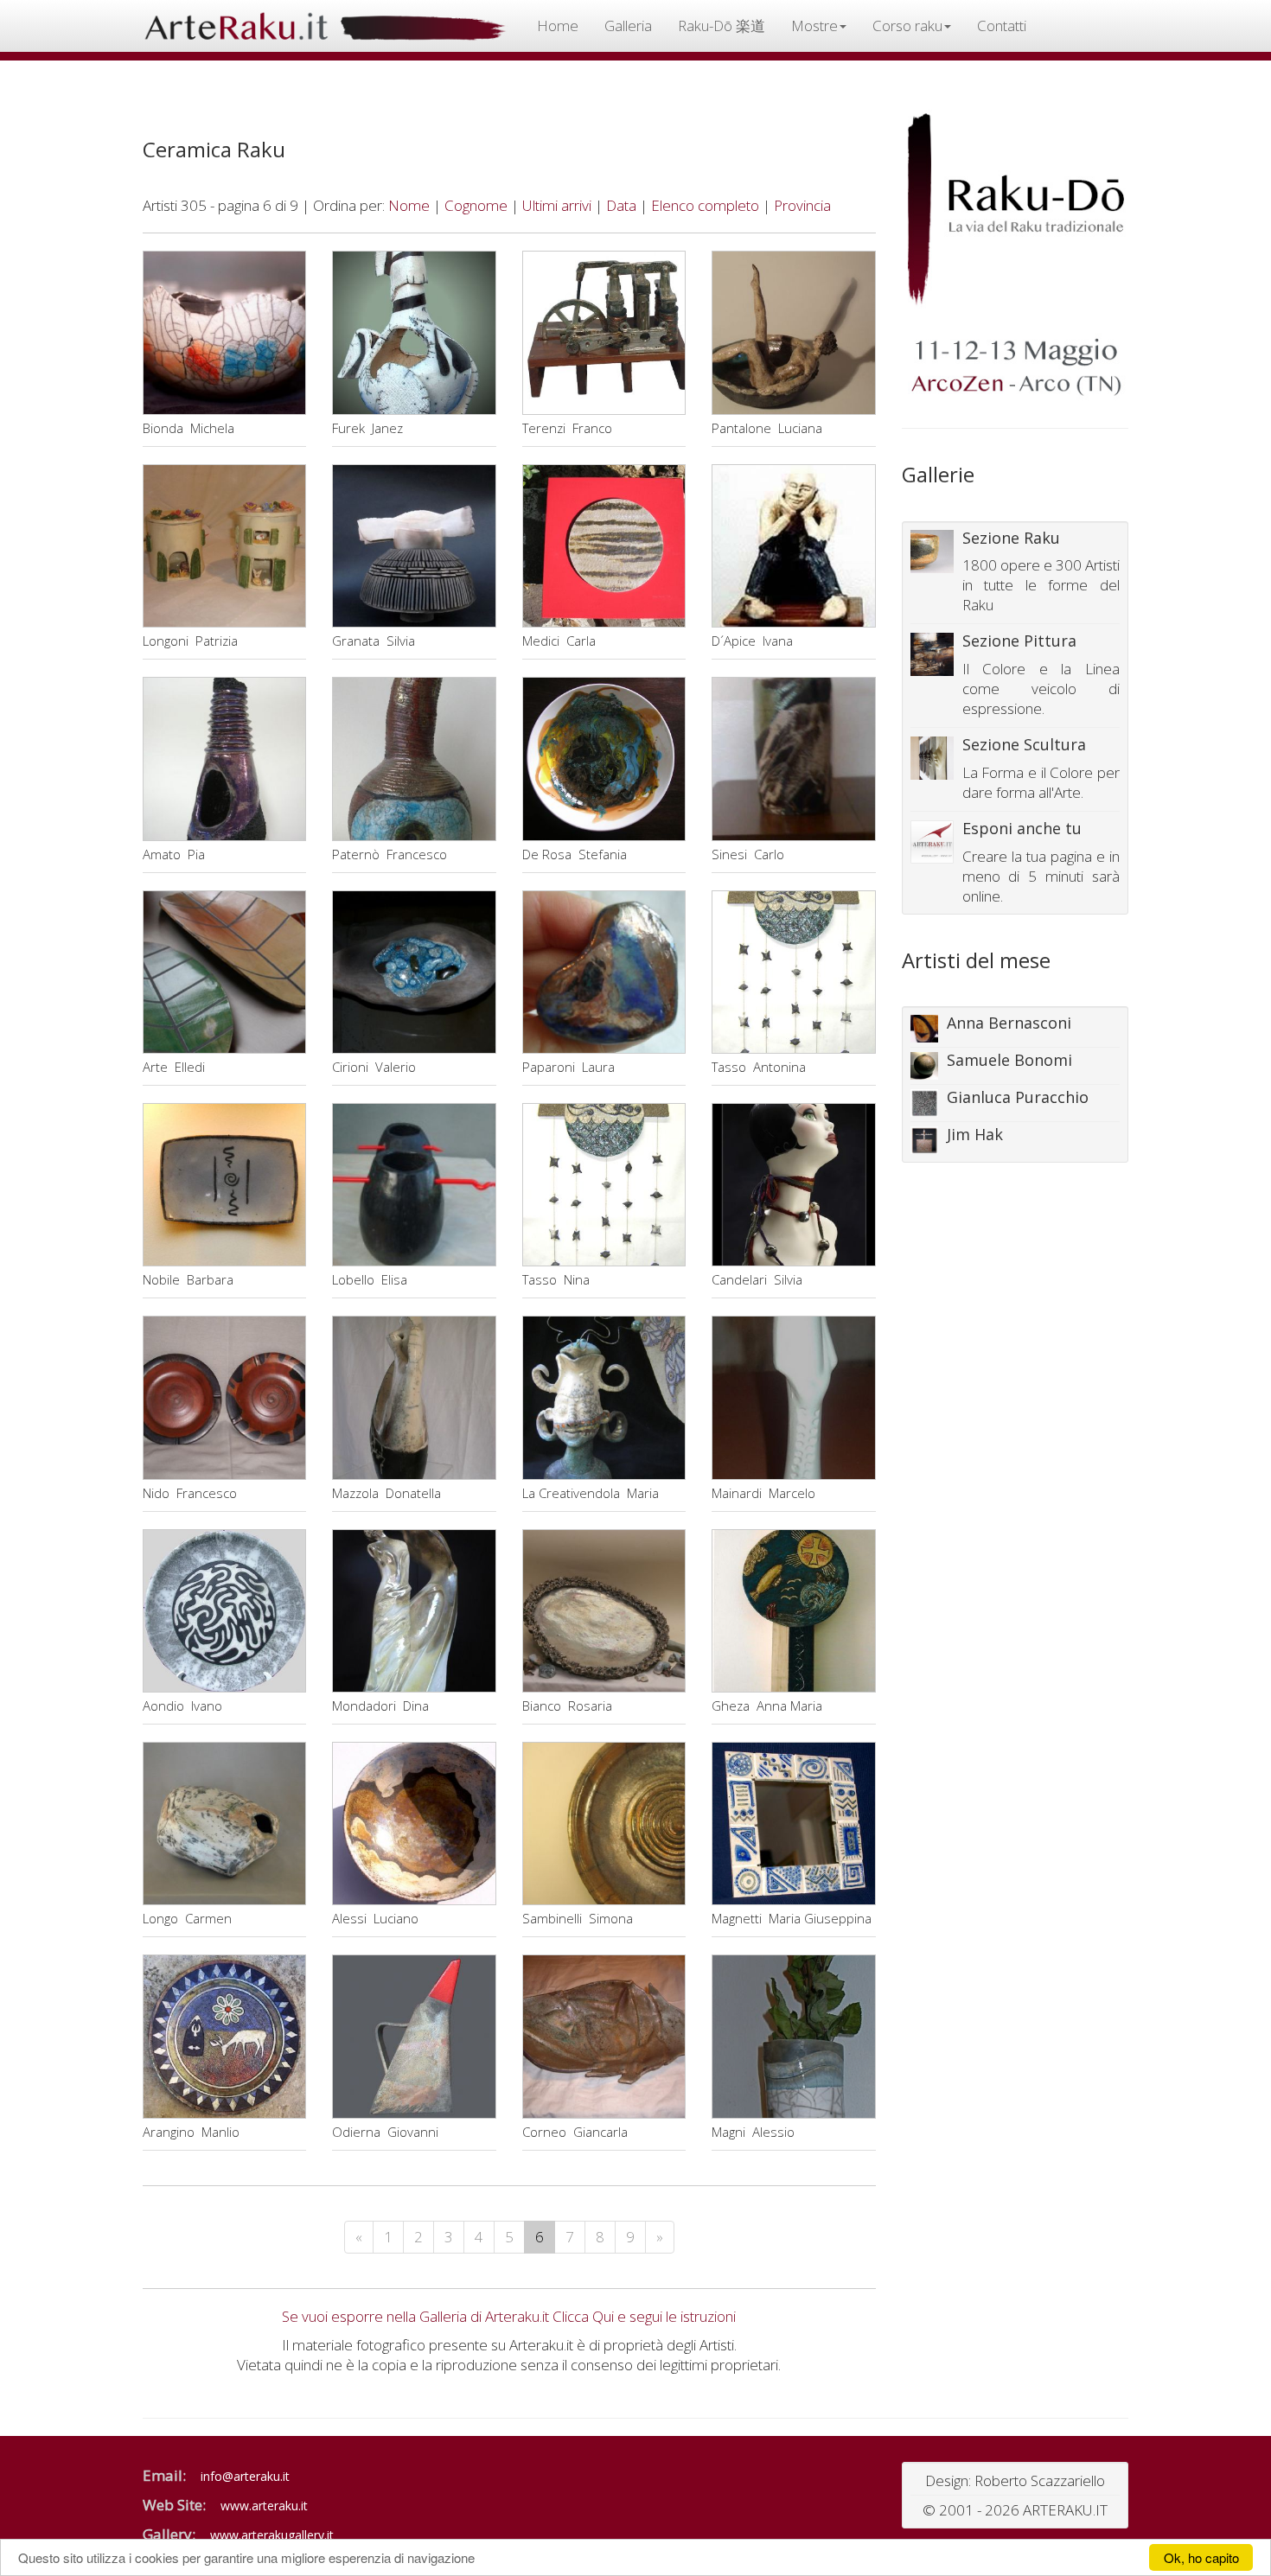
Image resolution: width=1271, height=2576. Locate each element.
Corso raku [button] (907, 26)
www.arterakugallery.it (272, 2535)
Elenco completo (705, 205)
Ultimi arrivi (557, 205)
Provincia (802, 205)
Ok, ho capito (1201, 2557)
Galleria (628, 26)
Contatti (1002, 26)
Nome (409, 205)
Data (621, 205)
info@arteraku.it (245, 2476)
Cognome (476, 205)
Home (558, 26)
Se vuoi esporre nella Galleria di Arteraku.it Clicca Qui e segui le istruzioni (509, 2316)
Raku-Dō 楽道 (722, 26)
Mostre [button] (814, 26)
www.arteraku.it (264, 2506)
